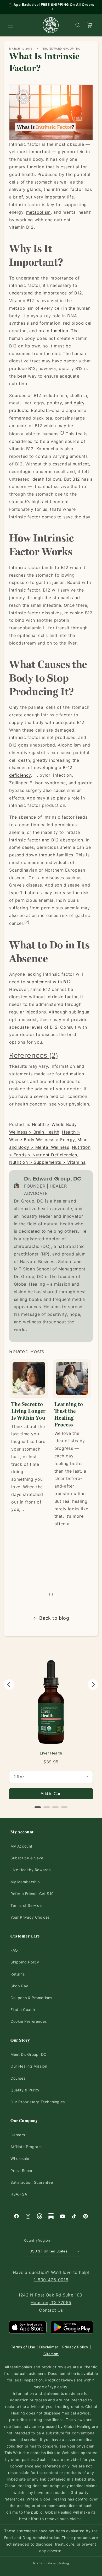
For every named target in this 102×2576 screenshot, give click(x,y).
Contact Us (51, 2310)
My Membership (25, 1882)
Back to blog (54, 1618)
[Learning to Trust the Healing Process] (72, 1378)
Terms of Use (23, 2347)
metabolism (38, 212)
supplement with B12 (49, 982)
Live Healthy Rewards (31, 1870)
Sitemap (51, 2354)
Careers (18, 2135)
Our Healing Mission (29, 2066)
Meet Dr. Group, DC (29, 2054)
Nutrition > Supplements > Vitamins (47, 1162)
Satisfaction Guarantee (32, 2182)
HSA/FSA (19, 2194)
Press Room (21, 2170)
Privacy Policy (75, 2347)
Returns (18, 1974)
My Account (21, 1846)
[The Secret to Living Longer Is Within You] (29, 1378)
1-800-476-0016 (51, 2280)
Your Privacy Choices (30, 1917)
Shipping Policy (25, 1962)
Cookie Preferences (29, 2021)
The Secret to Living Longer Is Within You (28, 1411)
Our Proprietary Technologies (38, 2102)
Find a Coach (23, 2009)
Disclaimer (49, 2347)
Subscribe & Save (27, 1858)
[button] (10, 25)
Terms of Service (26, 1905)
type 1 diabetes (25, 893)
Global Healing (58, 2563)
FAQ (14, 1950)
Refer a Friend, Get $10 (32, 1894)
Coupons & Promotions (31, 1998)
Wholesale (20, 2158)
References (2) (33, 1055)
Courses (18, 2078)
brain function (53, 331)
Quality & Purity (25, 2090)
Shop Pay (19, 1986)
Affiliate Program (26, 2147)
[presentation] (50, 1594)
